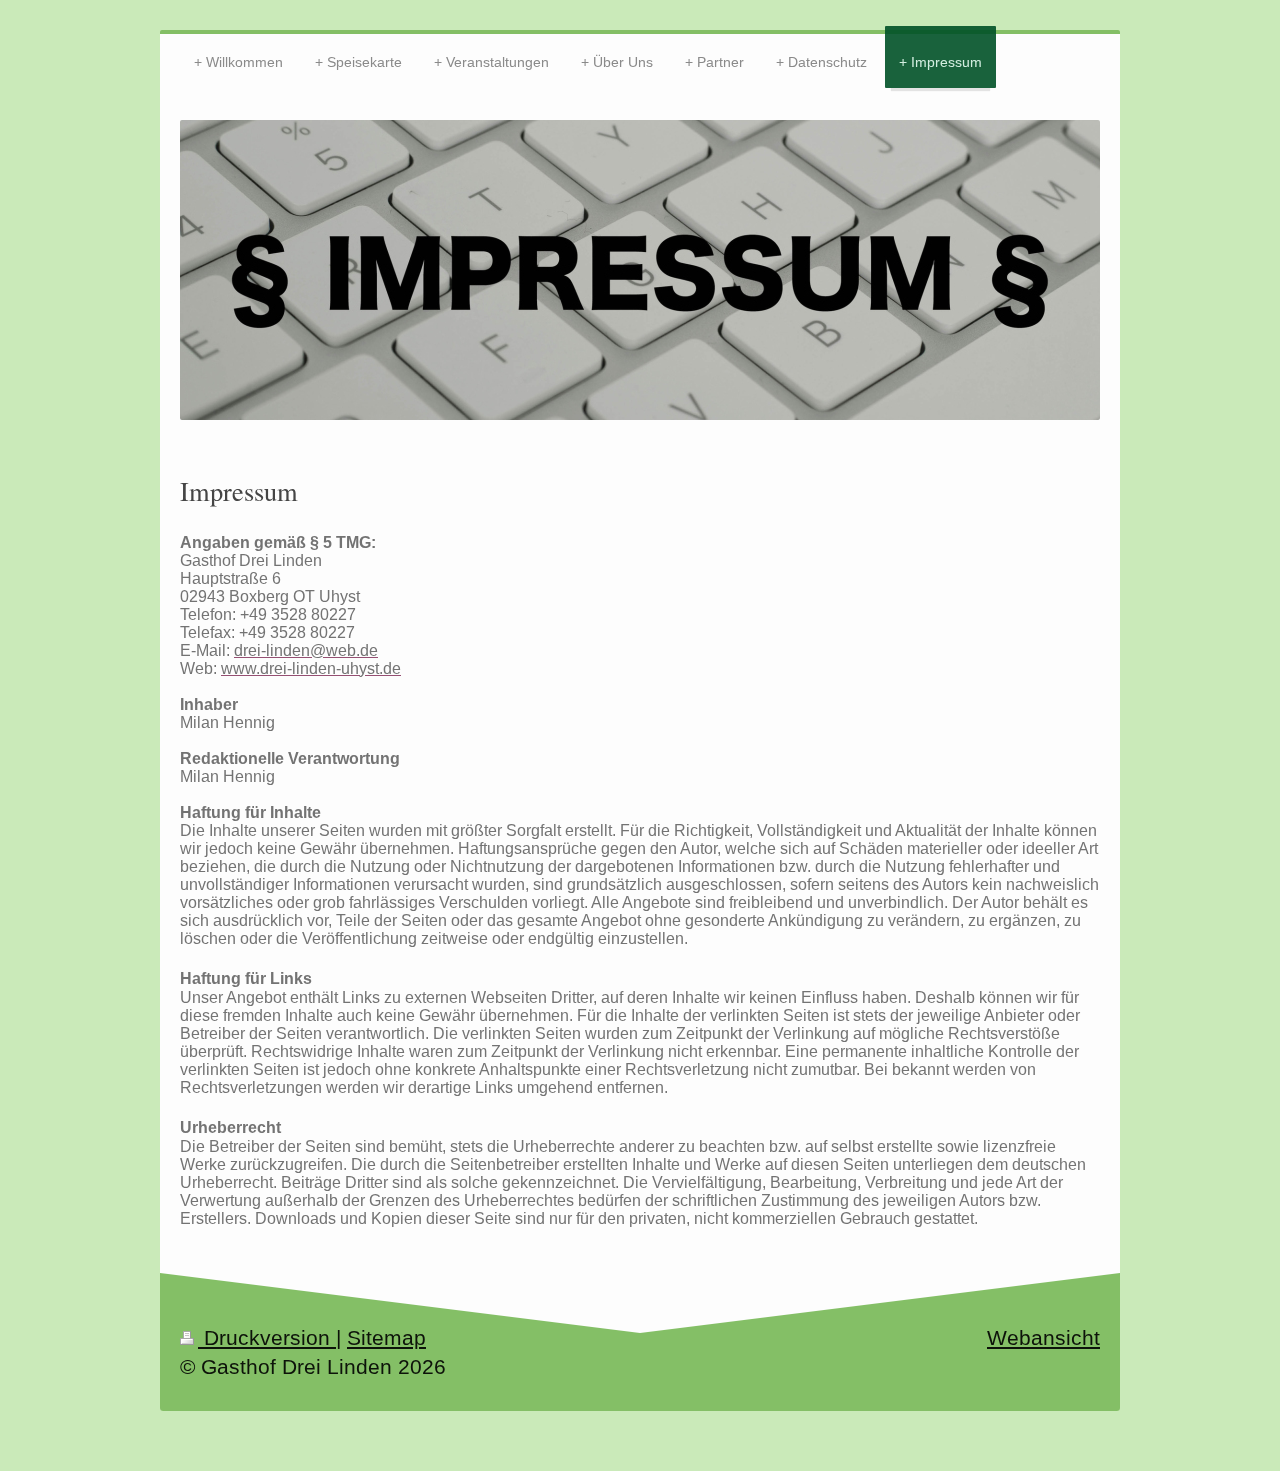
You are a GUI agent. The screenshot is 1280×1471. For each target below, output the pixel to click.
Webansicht (1043, 1337)
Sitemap (386, 1337)
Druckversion (267, 1337)
